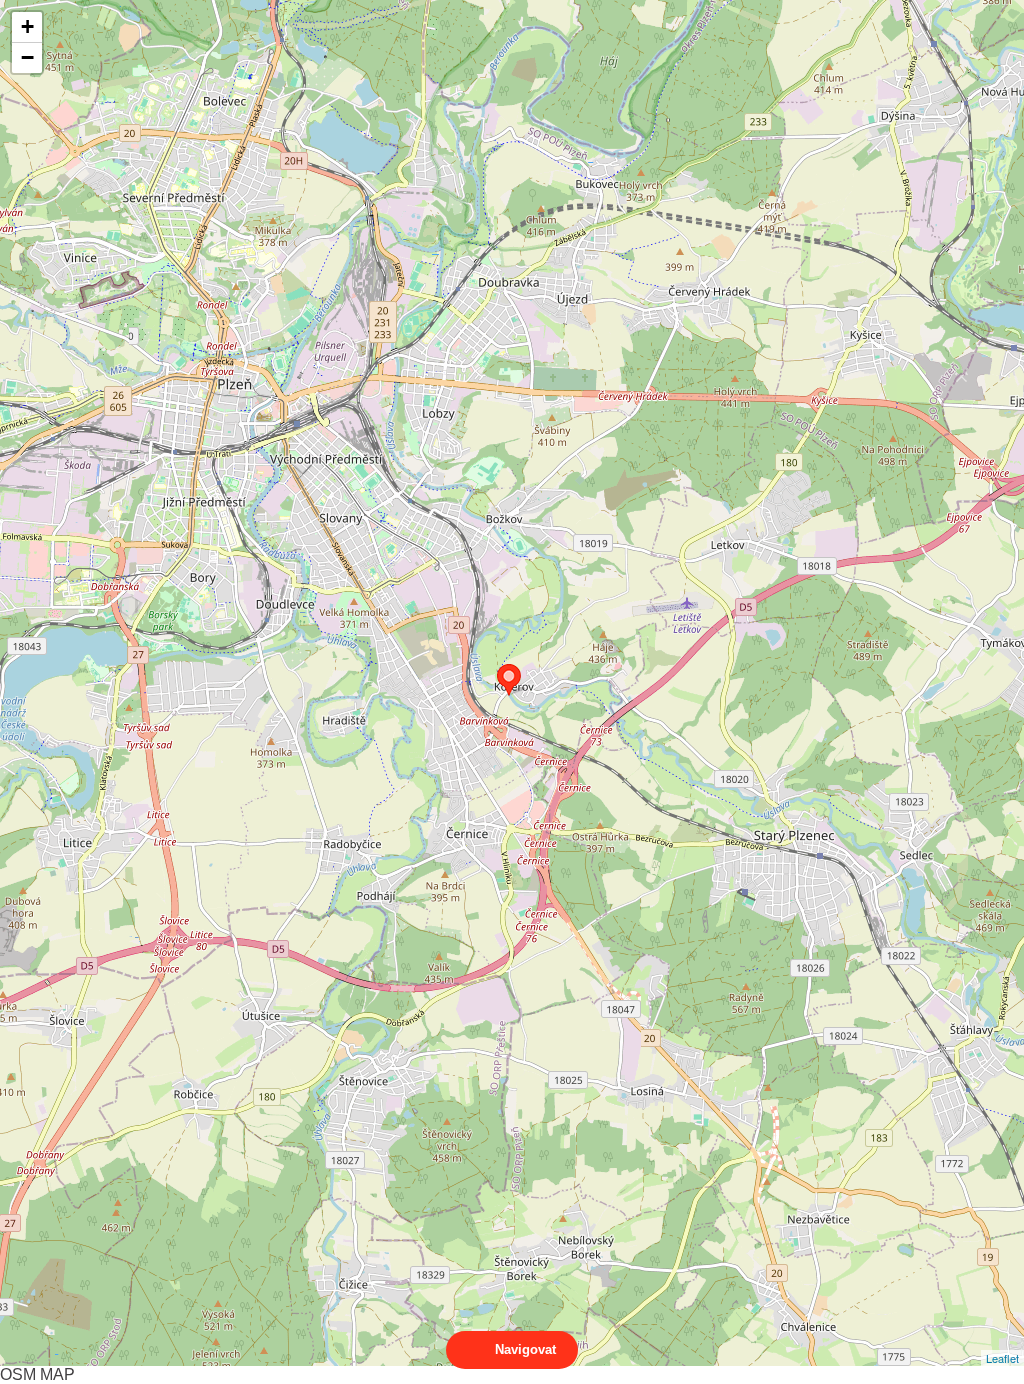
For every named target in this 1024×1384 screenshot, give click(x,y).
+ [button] (27, 26)
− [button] (27, 57)
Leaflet (1002, 1358)
